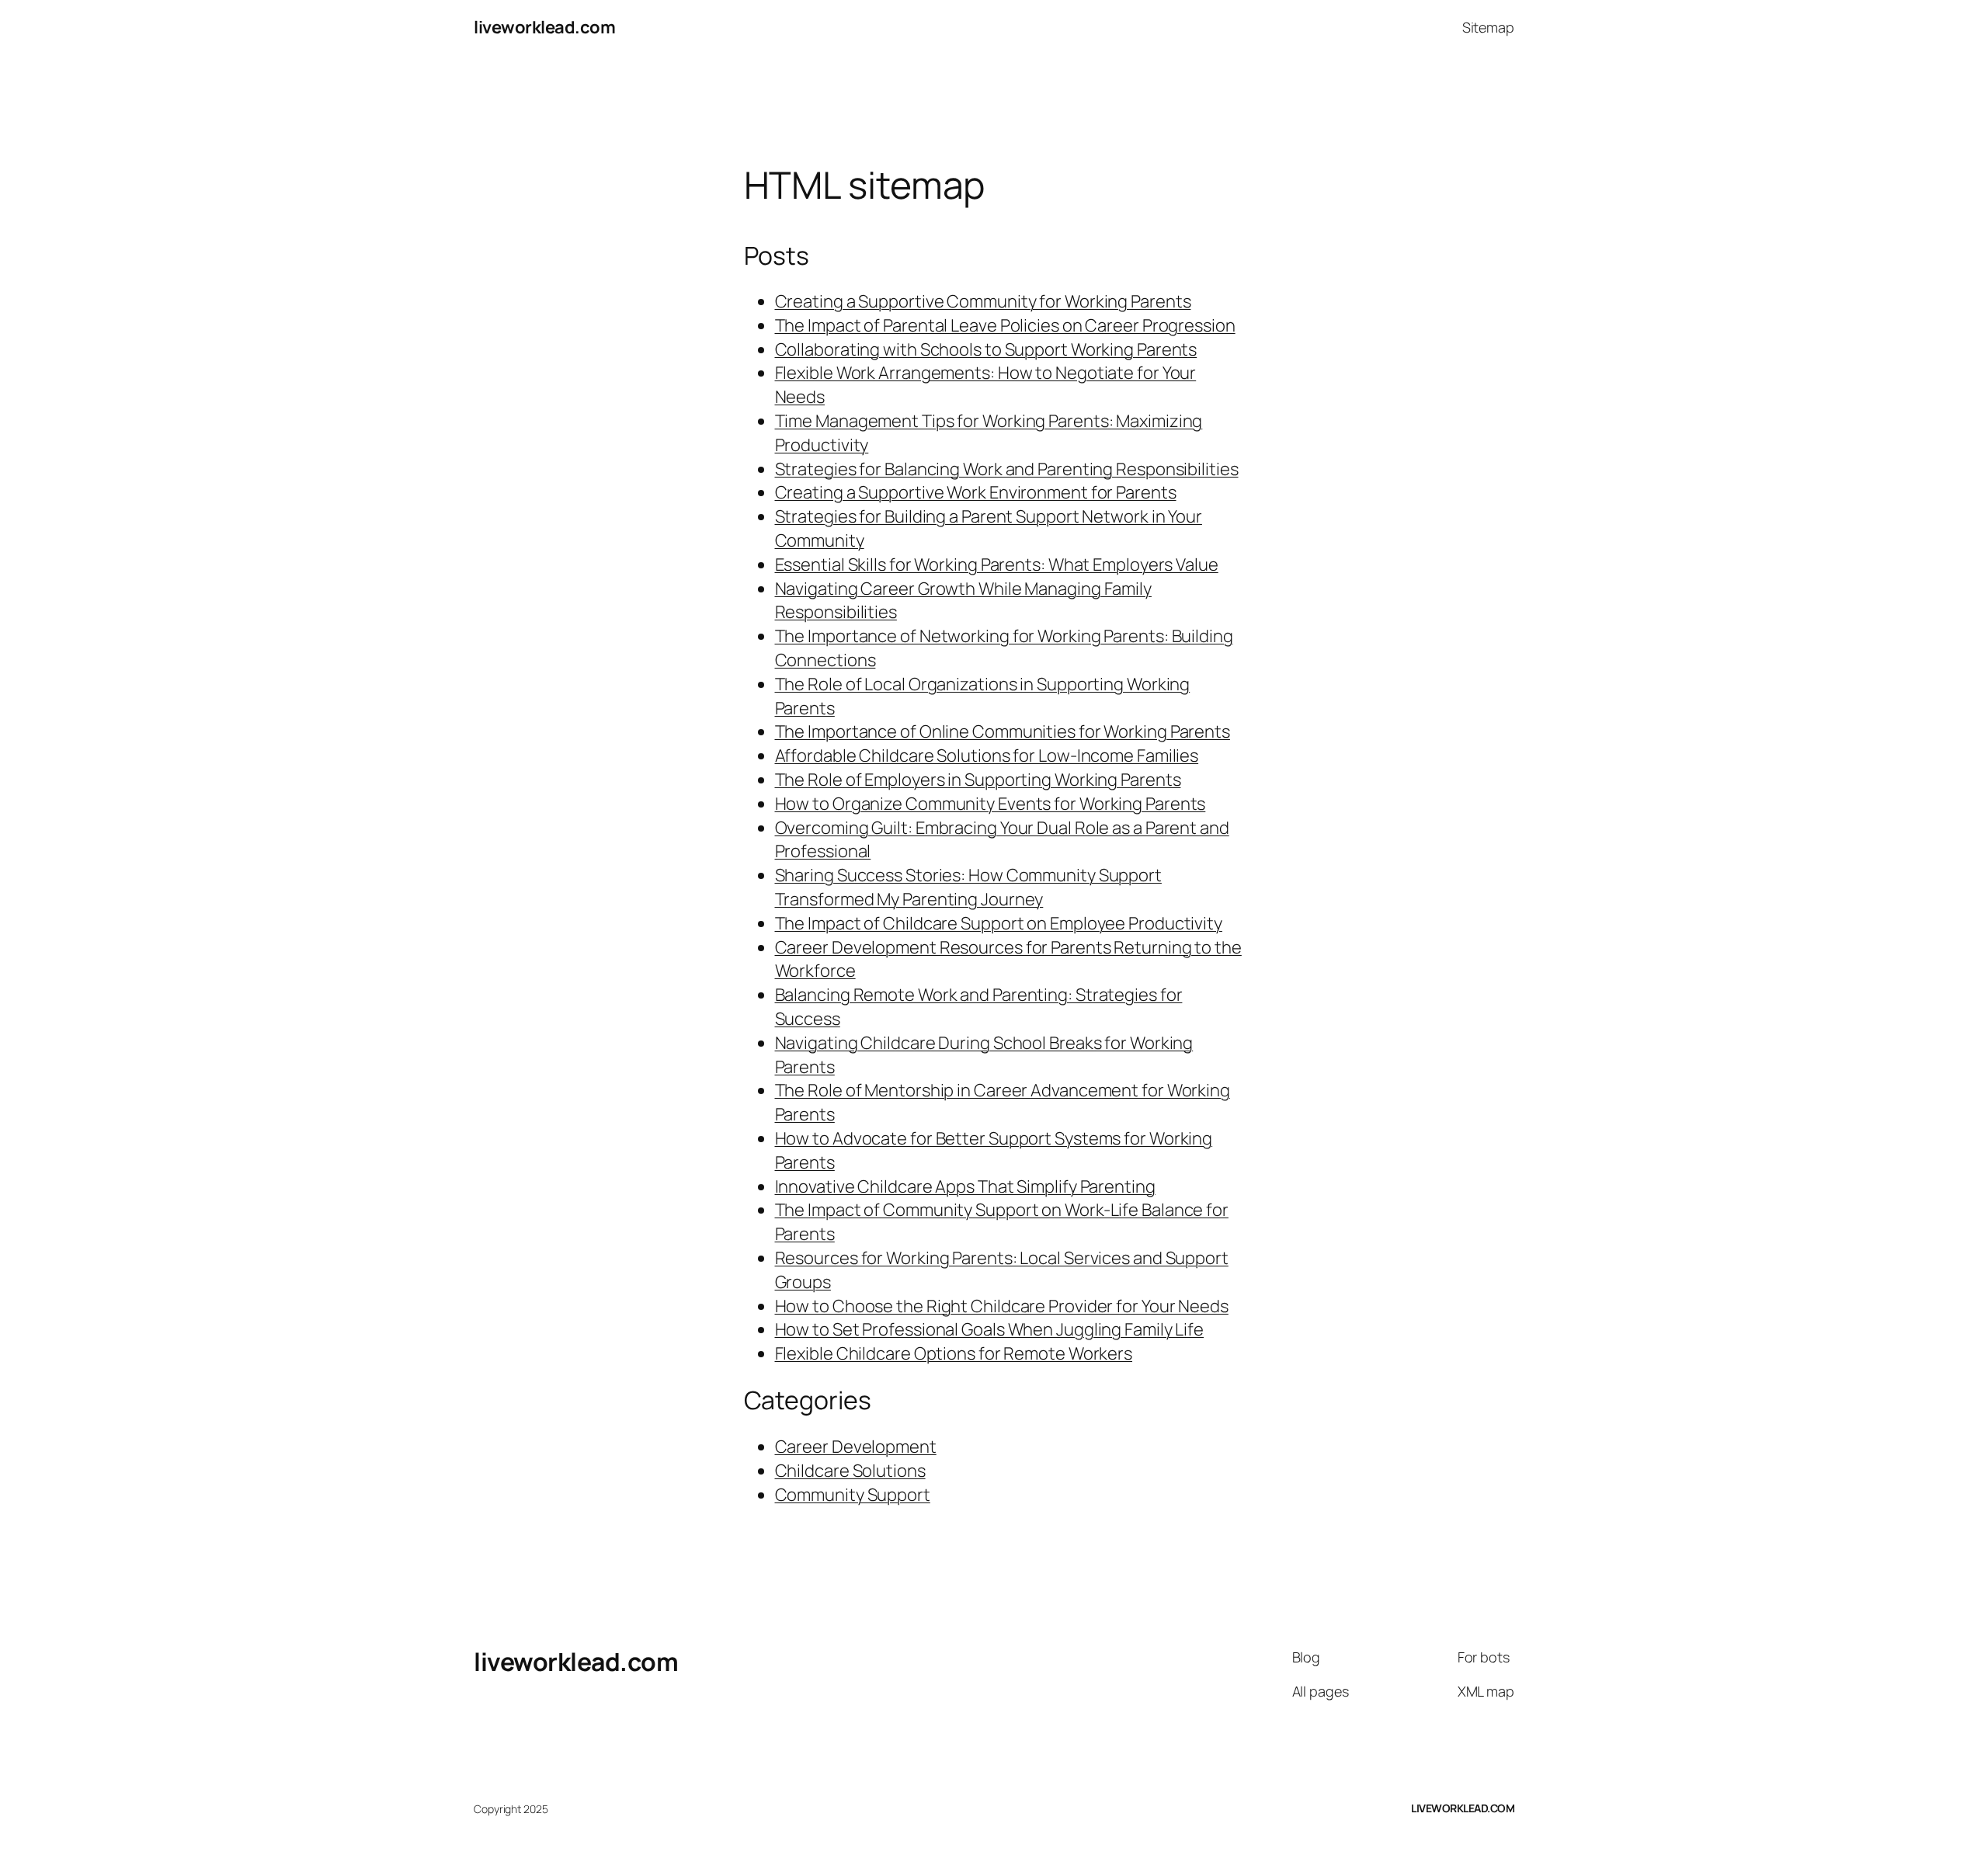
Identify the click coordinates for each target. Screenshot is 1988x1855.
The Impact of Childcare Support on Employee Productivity (999, 923)
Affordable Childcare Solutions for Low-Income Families (987, 756)
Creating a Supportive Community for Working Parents (983, 301)
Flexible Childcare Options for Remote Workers (954, 1353)
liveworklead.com (544, 27)
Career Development (856, 1447)
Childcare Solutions (850, 1471)
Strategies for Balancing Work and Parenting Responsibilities (1007, 469)
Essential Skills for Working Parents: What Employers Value (997, 564)
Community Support (853, 1495)
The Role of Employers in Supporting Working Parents (978, 780)
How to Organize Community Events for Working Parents (991, 804)
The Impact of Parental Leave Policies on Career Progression (1005, 325)
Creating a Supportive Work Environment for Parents (976, 492)
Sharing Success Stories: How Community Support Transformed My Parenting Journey (968, 887)
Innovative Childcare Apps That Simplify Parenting (965, 1186)
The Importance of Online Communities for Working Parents (1003, 731)
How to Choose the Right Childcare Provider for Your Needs (1002, 1306)
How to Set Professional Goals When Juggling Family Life (990, 1329)
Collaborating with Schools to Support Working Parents (986, 349)
